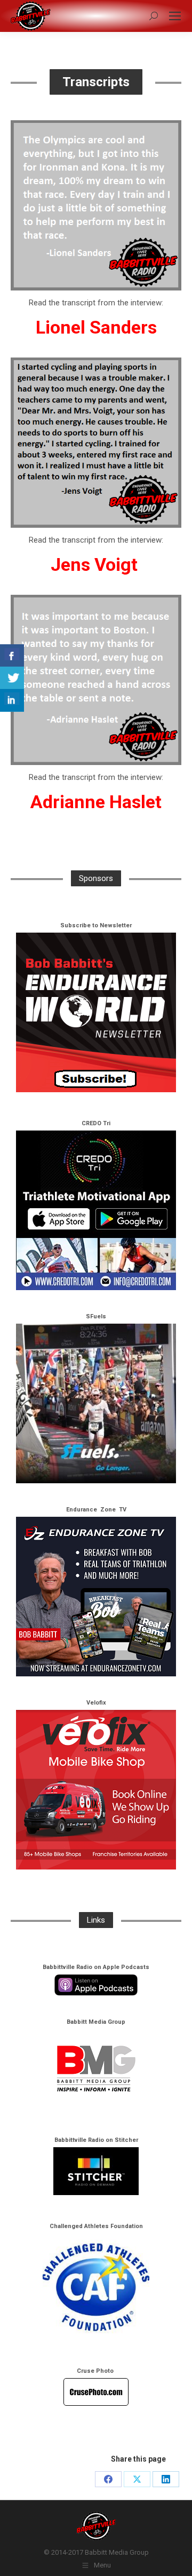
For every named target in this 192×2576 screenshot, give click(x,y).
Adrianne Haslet (96, 802)
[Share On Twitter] (12, 678)
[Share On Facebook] (12, 656)
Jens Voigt (94, 564)
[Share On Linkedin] (12, 700)
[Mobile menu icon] (175, 16)
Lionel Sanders (96, 327)
